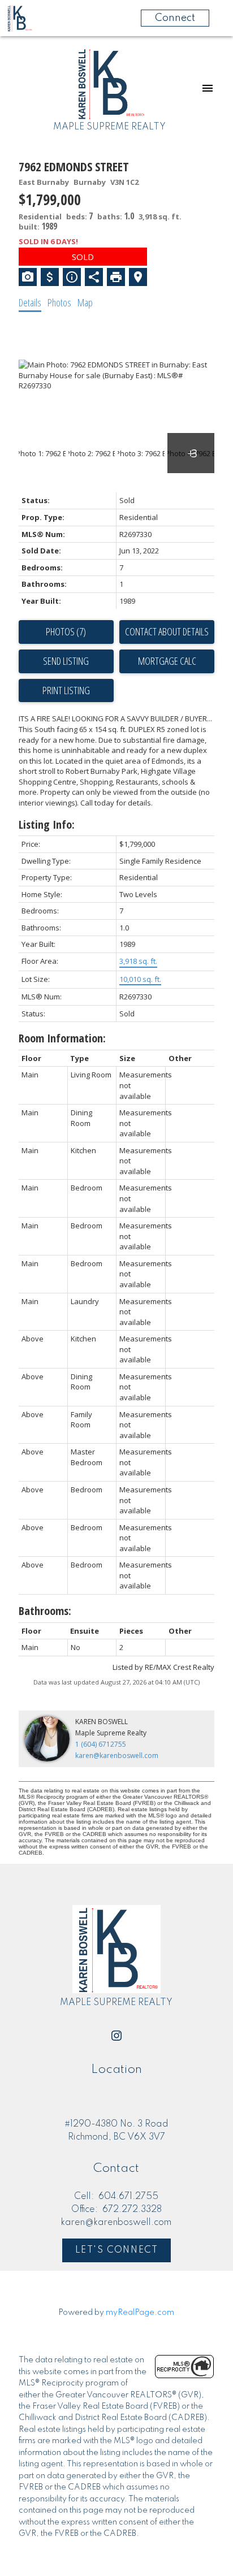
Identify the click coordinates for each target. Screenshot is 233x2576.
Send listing (66, 661)
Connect (175, 18)
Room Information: (62, 1038)
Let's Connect (117, 2250)
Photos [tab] (59, 302)
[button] (116, 2036)
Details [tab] (30, 302)
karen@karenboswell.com (117, 1755)
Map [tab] (85, 302)
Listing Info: (47, 824)
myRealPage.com (140, 2313)
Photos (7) (66, 631)
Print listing (66, 690)
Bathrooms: (45, 1611)
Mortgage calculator (167, 661)
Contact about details (167, 631)
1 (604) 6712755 (101, 1744)
